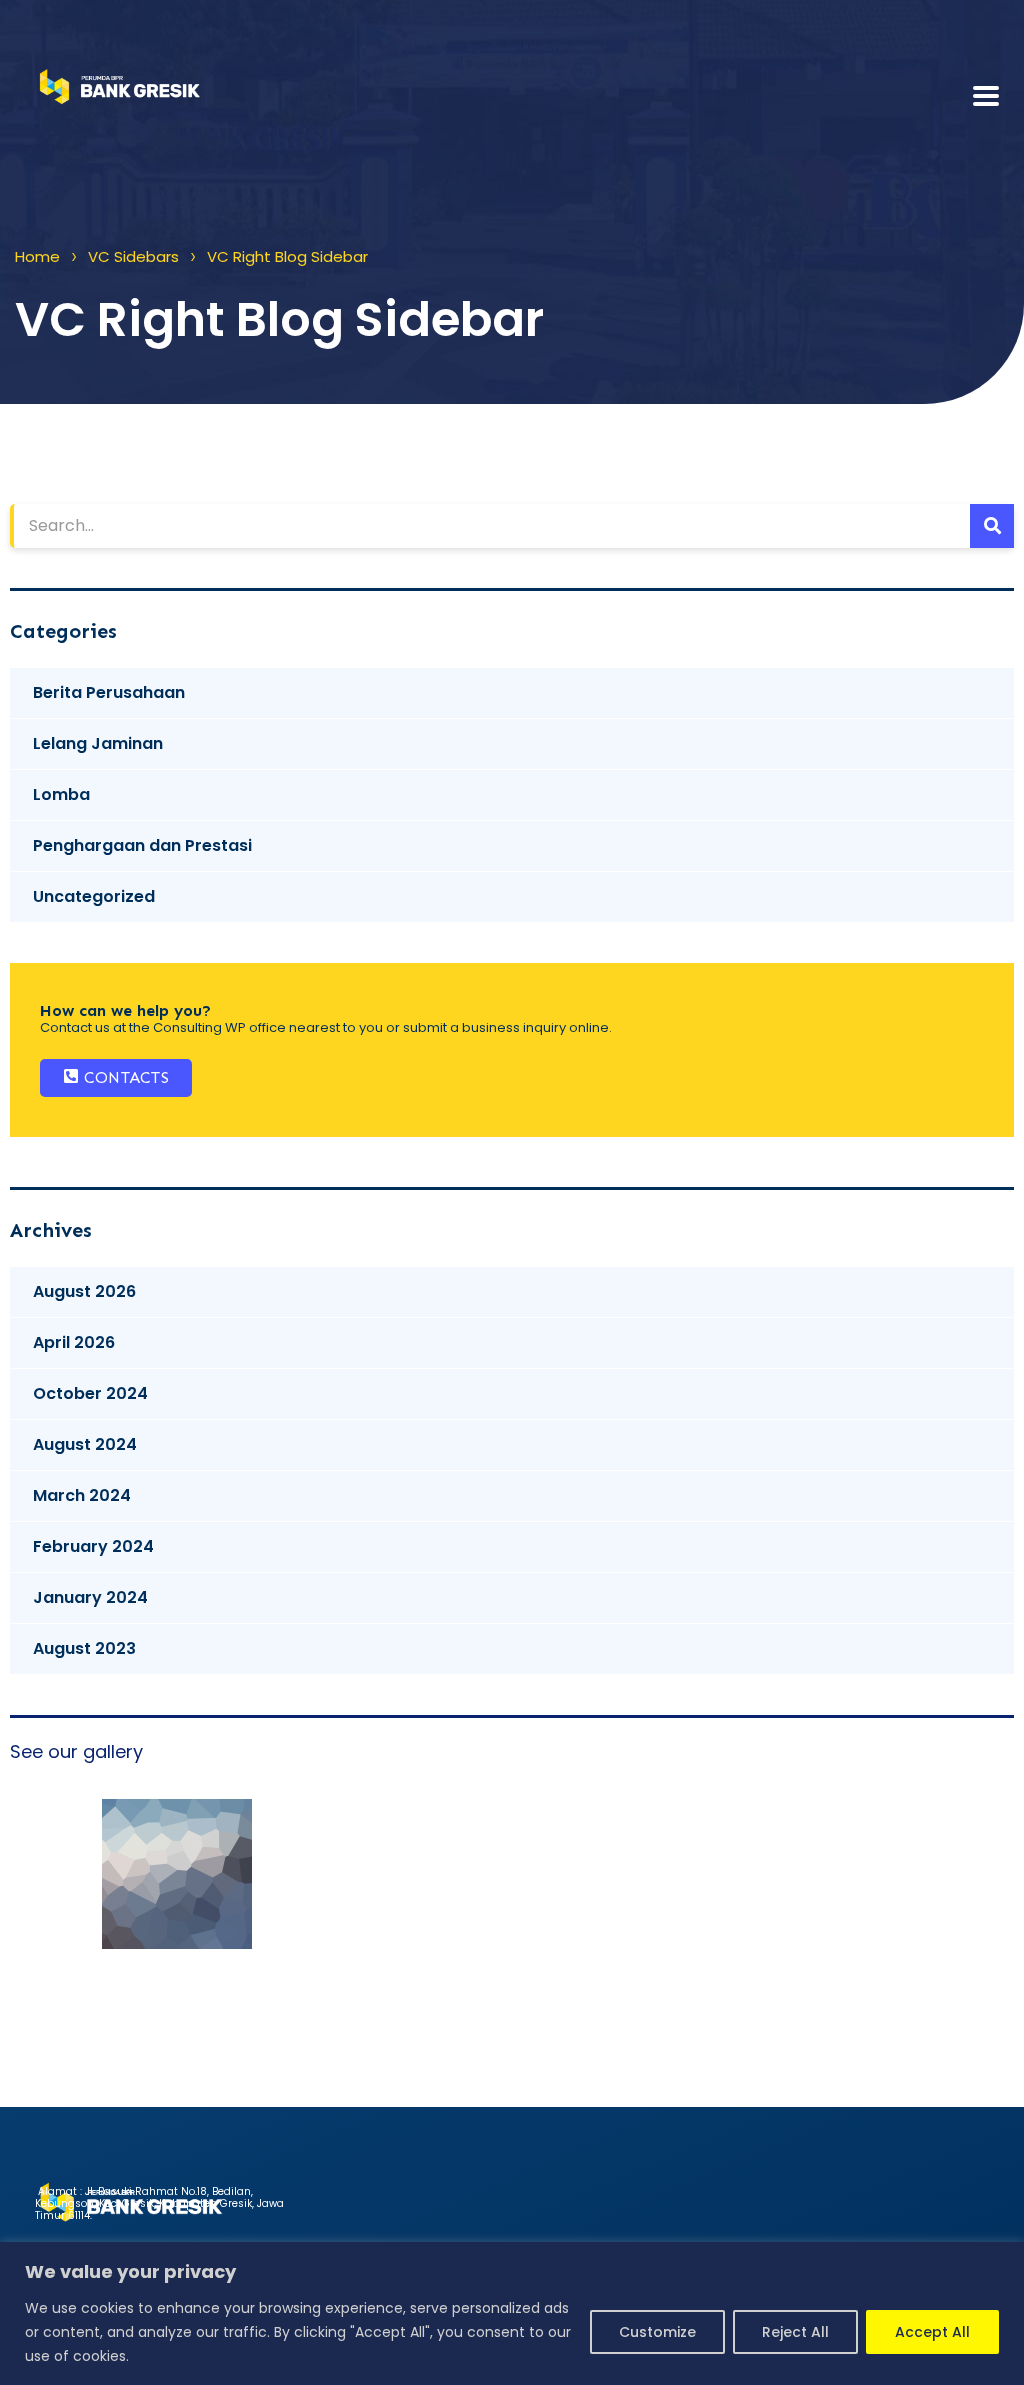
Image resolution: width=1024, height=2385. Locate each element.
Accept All (932, 2332)
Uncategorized (94, 896)
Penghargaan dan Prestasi (142, 845)
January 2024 (90, 1597)
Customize (657, 2332)
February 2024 (93, 1546)
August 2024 (85, 1444)
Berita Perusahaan (109, 692)
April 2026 (74, 1342)
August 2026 (84, 1291)
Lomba (61, 794)
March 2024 (82, 1495)
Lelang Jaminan (98, 743)
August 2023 (84, 1648)
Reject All (795, 2332)
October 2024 (90, 1393)
